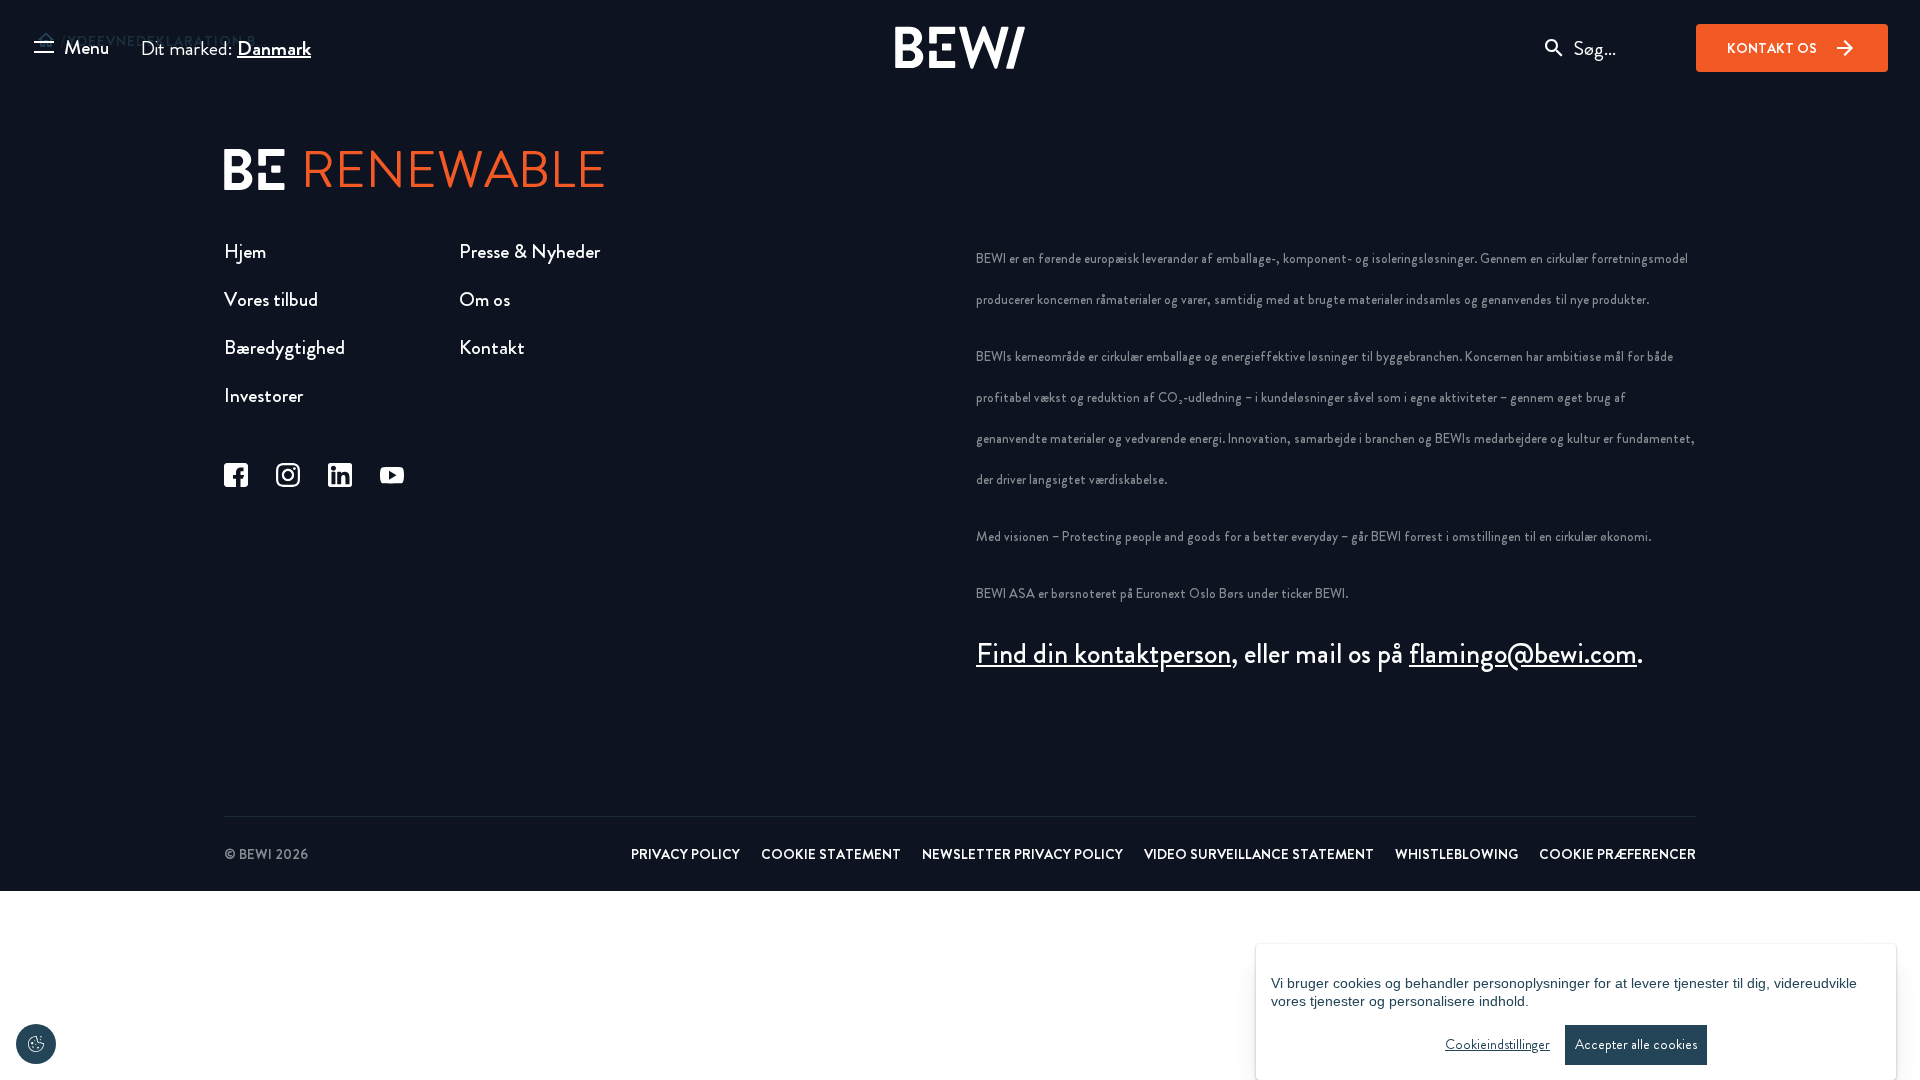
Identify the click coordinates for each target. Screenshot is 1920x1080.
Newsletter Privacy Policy (1022, 854)
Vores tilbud (271, 299)
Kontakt (492, 347)
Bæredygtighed (284, 347)
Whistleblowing (1456, 854)
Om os (484, 299)
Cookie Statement (831, 854)
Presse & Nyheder (529, 251)
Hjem (245, 251)
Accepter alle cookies (1636, 1044)
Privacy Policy (685, 854)
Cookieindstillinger (1497, 1044)
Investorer (263, 395)
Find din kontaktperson (1103, 654)
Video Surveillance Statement (1259, 854)
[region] (1576, 1012)
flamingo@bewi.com (1523, 654)
